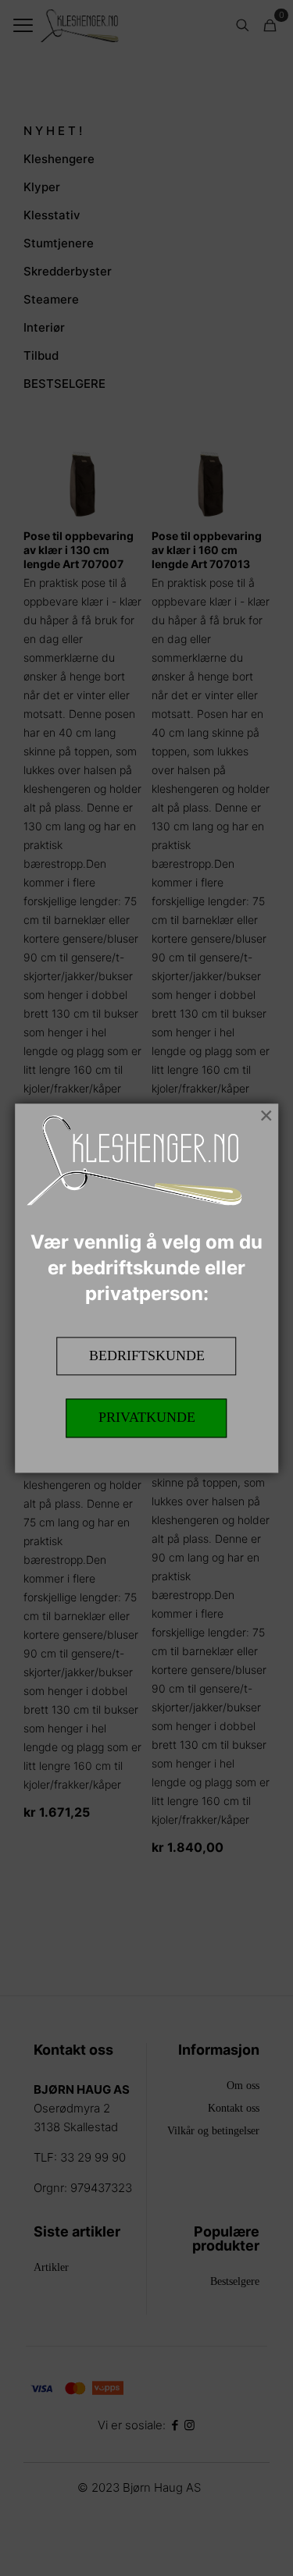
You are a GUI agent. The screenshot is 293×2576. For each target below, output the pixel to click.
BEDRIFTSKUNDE (147, 1356)
